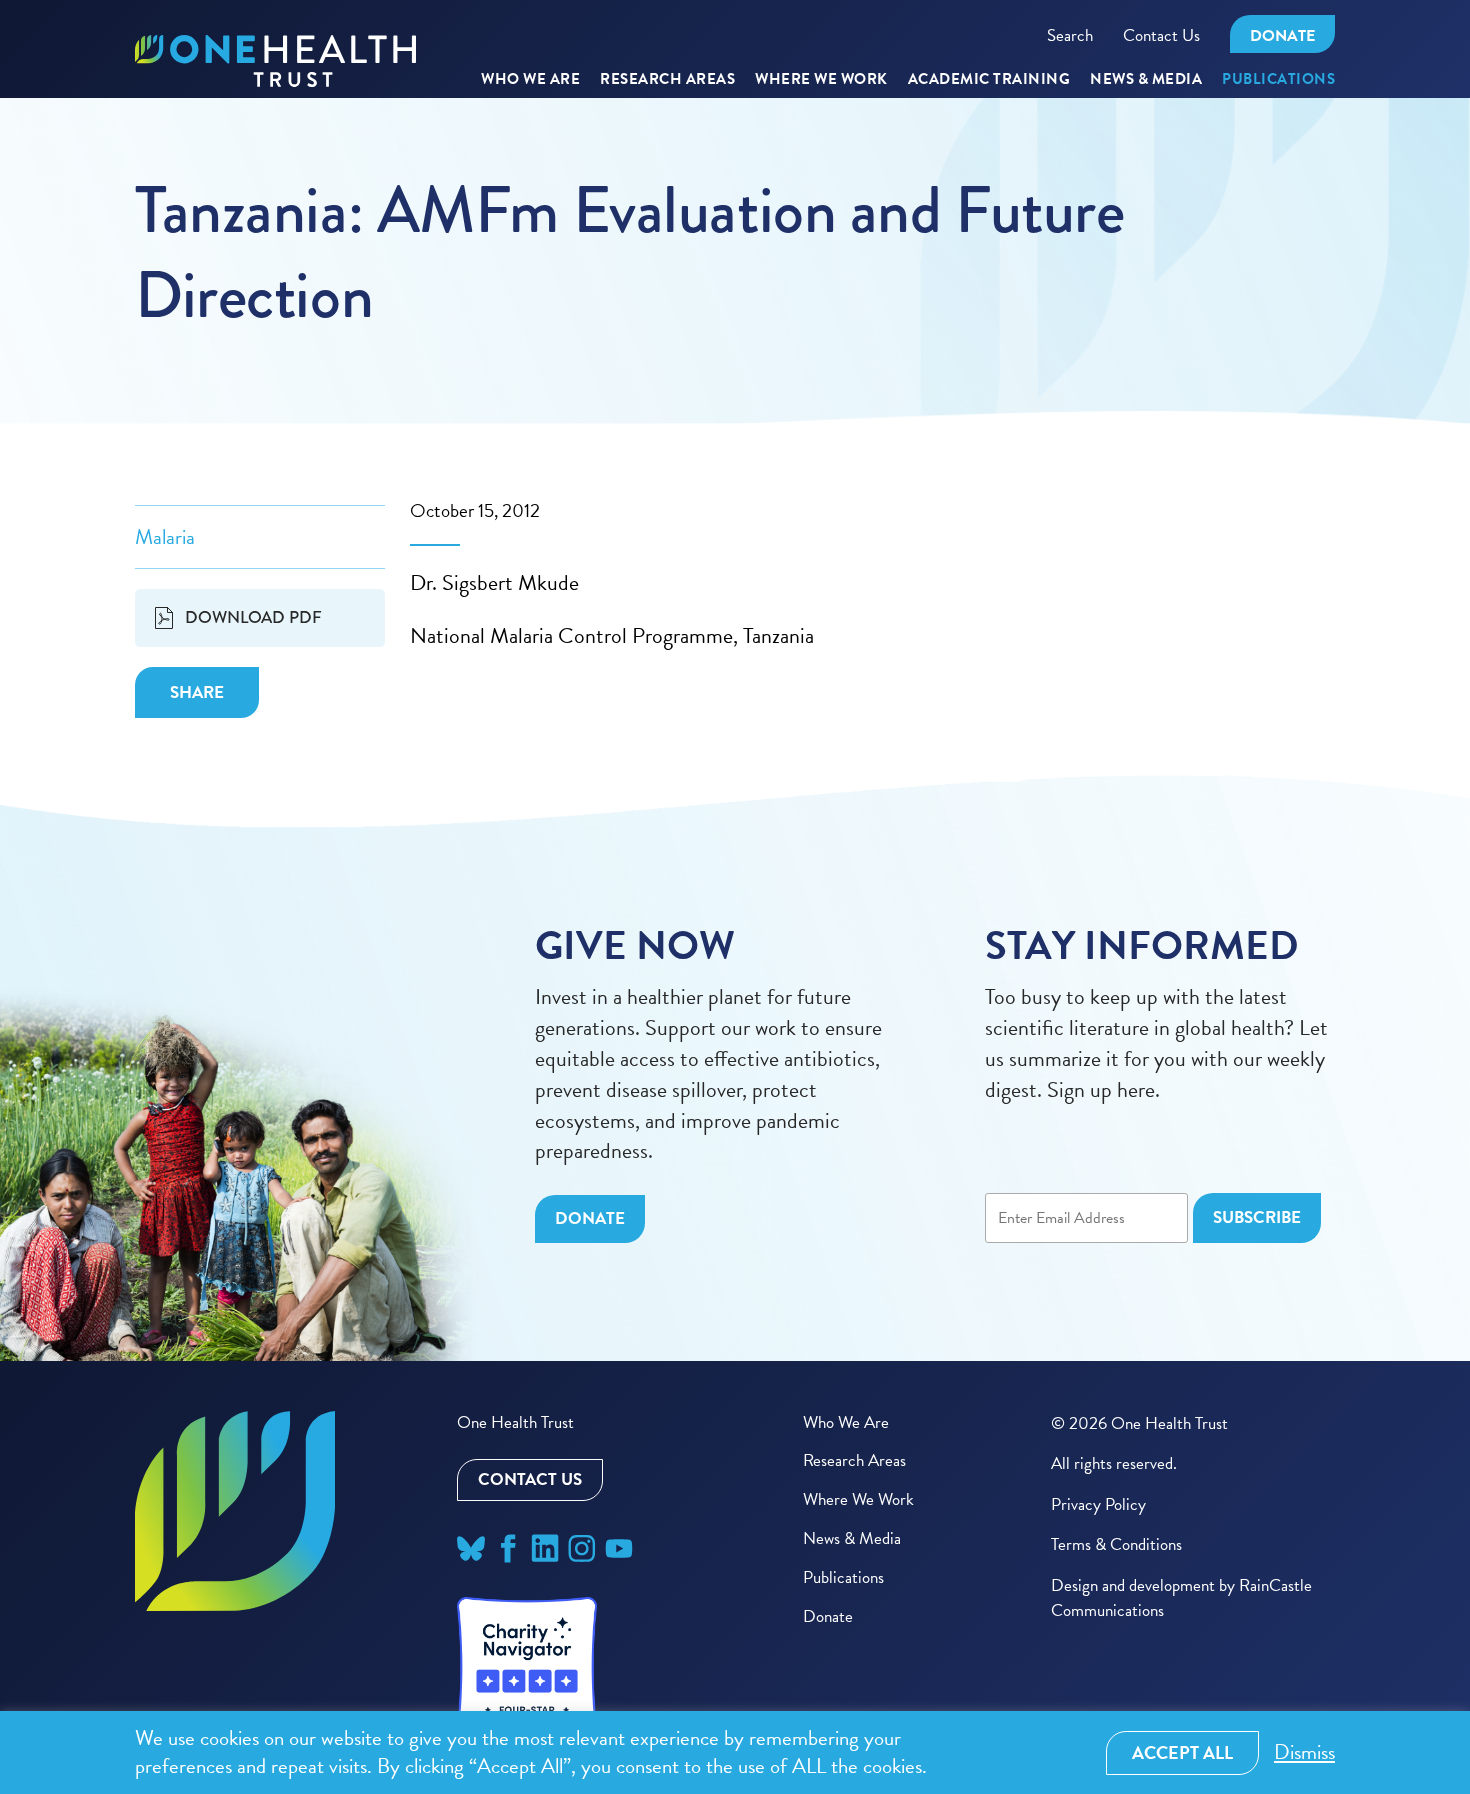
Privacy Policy (1098, 1504)
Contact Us (1161, 35)
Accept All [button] (1182, 1752)
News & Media (1146, 80)
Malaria (165, 537)
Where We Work (821, 80)
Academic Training (989, 80)
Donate (1282, 36)
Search (1070, 35)
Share (197, 692)
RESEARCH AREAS (667, 80)
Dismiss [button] (1304, 1752)
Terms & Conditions (1116, 1544)
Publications (1278, 80)
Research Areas (854, 1460)
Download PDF (253, 617)
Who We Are (530, 80)
